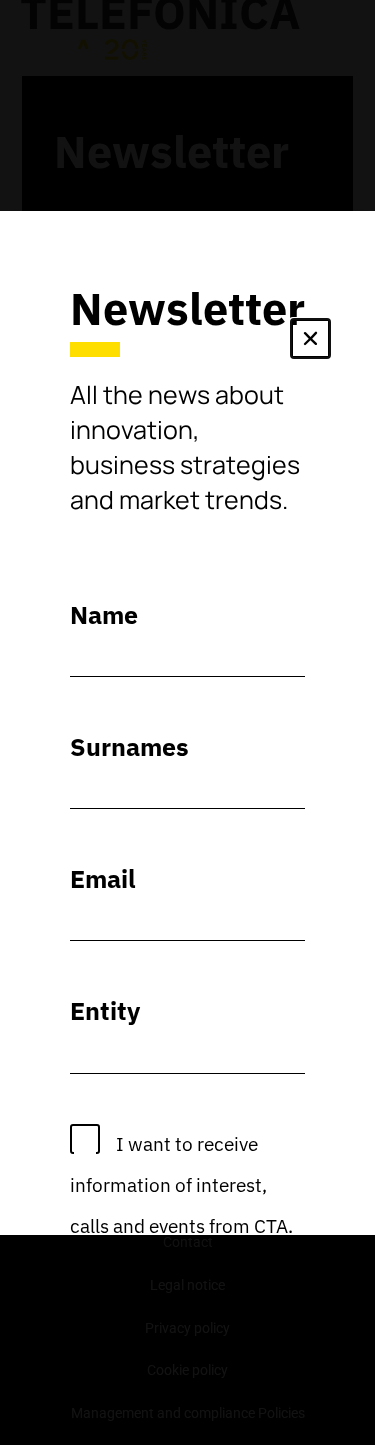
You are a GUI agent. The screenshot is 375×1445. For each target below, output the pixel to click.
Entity (105, 1010)
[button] (310, 342)
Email (103, 878)
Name (104, 614)
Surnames (129, 746)
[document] (187, 722)
